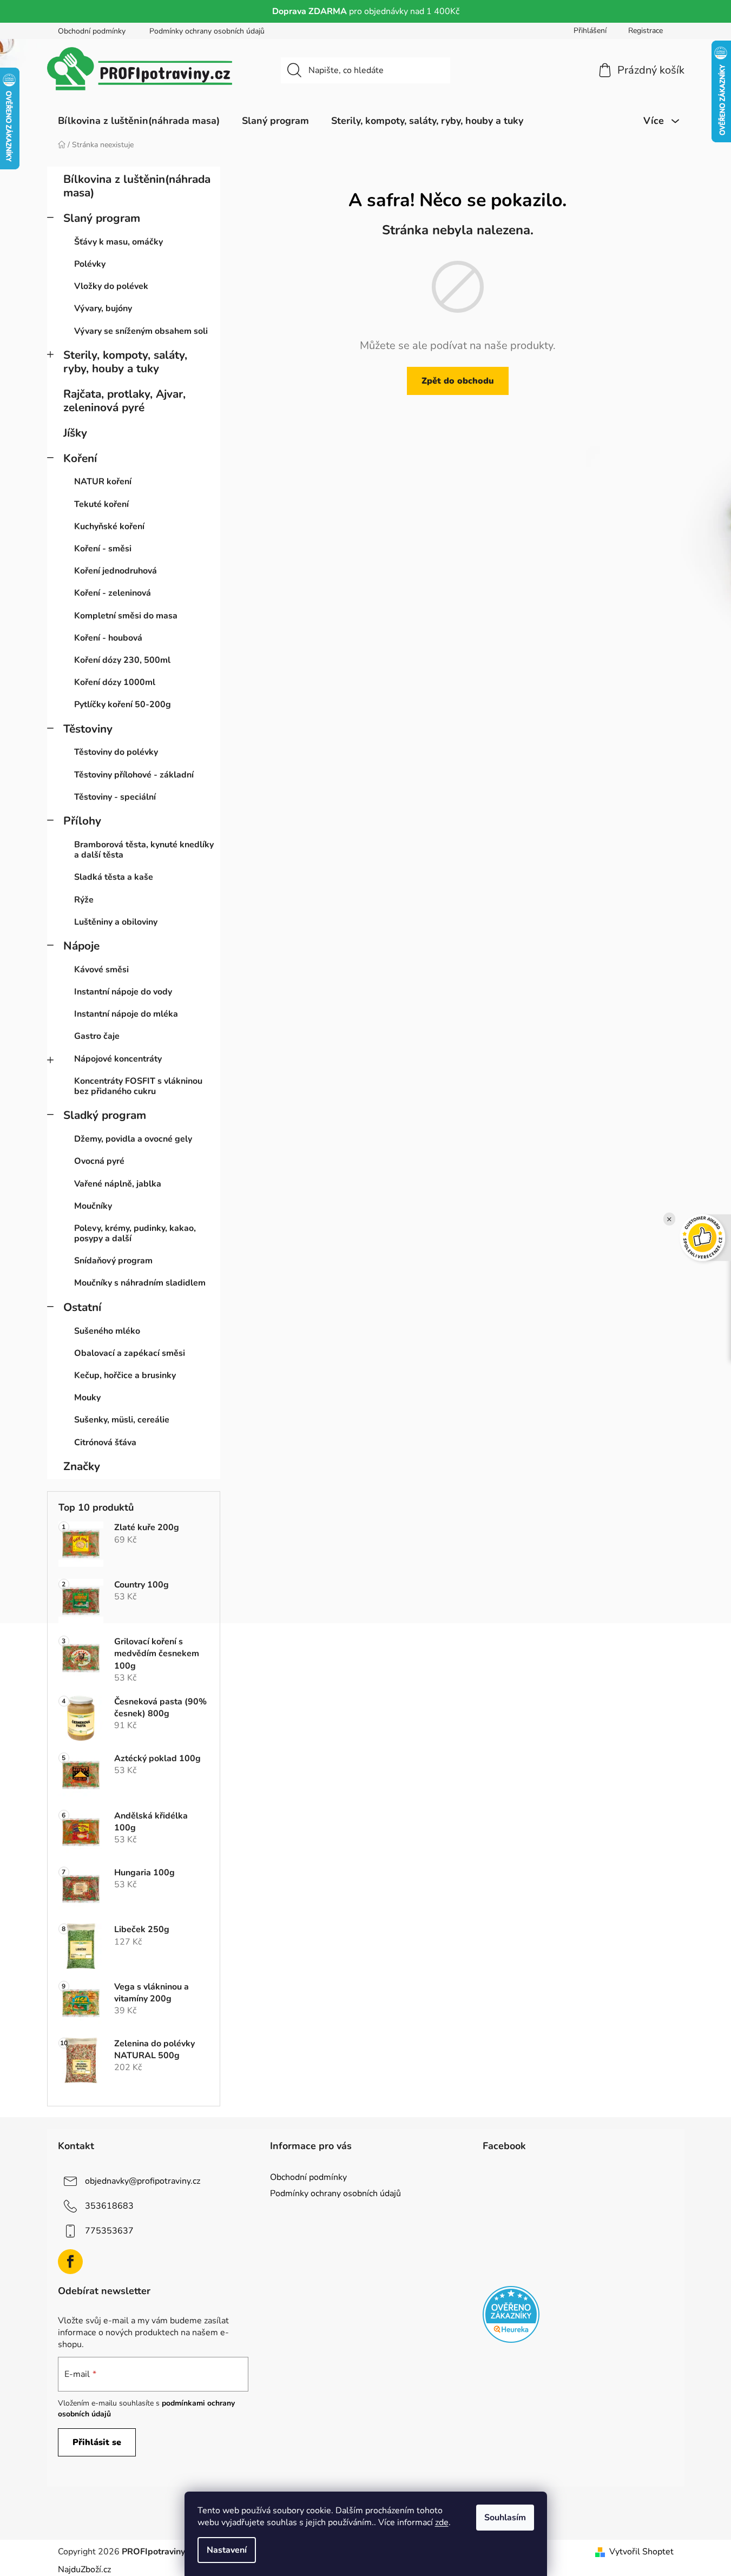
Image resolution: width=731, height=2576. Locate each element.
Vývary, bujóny (103, 308)
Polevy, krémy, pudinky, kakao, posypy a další (135, 1233)
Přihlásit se (97, 2442)
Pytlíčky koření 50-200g (123, 704)
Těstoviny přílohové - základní (134, 775)
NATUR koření (103, 482)
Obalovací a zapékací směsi (130, 1353)
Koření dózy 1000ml (115, 682)
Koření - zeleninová (113, 593)
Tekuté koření (101, 504)
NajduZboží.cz (84, 2570)
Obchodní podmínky (92, 31)
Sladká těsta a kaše (114, 877)
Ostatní (82, 1307)
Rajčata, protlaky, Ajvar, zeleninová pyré (124, 401)
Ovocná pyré (99, 1161)
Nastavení (227, 2550)
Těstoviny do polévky (116, 752)
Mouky (87, 1398)
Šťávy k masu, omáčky (118, 242)
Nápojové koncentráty (118, 1059)
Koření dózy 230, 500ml (122, 660)
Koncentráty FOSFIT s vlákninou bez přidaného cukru (138, 1086)
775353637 (109, 2231)
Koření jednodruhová (116, 571)
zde (442, 2522)
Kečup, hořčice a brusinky (125, 1375)
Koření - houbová (108, 638)
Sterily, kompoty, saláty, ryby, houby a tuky (125, 362)
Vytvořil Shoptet (641, 2552)
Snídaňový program (113, 1261)
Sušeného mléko (107, 1331)
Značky (82, 1466)
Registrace (646, 31)
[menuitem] (139, 121)
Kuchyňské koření (109, 526)
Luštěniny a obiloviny (116, 922)
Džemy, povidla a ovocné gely (133, 1139)
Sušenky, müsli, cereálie (122, 1420)
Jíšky (75, 433)
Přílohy (82, 821)
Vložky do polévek (111, 286)
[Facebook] (70, 2262)
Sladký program (105, 1115)
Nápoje (81, 946)
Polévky (90, 264)
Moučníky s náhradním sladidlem (140, 1283)
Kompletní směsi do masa (126, 616)
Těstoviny (88, 729)
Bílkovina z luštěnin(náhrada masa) (137, 186)
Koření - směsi (103, 549)
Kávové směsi (101, 970)
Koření (80, 458)
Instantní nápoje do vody (123, 992)
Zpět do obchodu (458, 381)
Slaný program (102, 218)
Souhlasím (505, 2518)
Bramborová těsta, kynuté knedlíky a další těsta (144, 850)
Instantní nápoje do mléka (126, 1014)
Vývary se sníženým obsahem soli (141, 331)
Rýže (84, 900)
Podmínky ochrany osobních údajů (207, 31)
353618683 (109, 2206)
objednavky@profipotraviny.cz (143, 2181)
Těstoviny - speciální (115, 797)
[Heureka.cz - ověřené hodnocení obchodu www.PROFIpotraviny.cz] (511, 2314)
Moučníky (93, 1206)
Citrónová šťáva (105, 1442)
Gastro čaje (97, 1036)
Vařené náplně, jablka (118, 1184)
